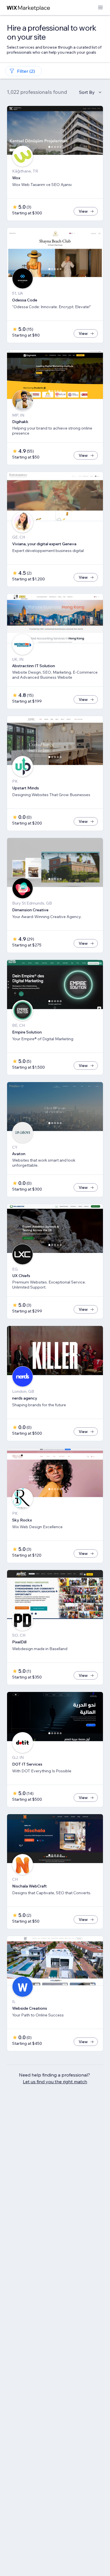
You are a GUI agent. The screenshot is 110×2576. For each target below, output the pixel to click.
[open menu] (100, 8)
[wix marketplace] (28, 8)
